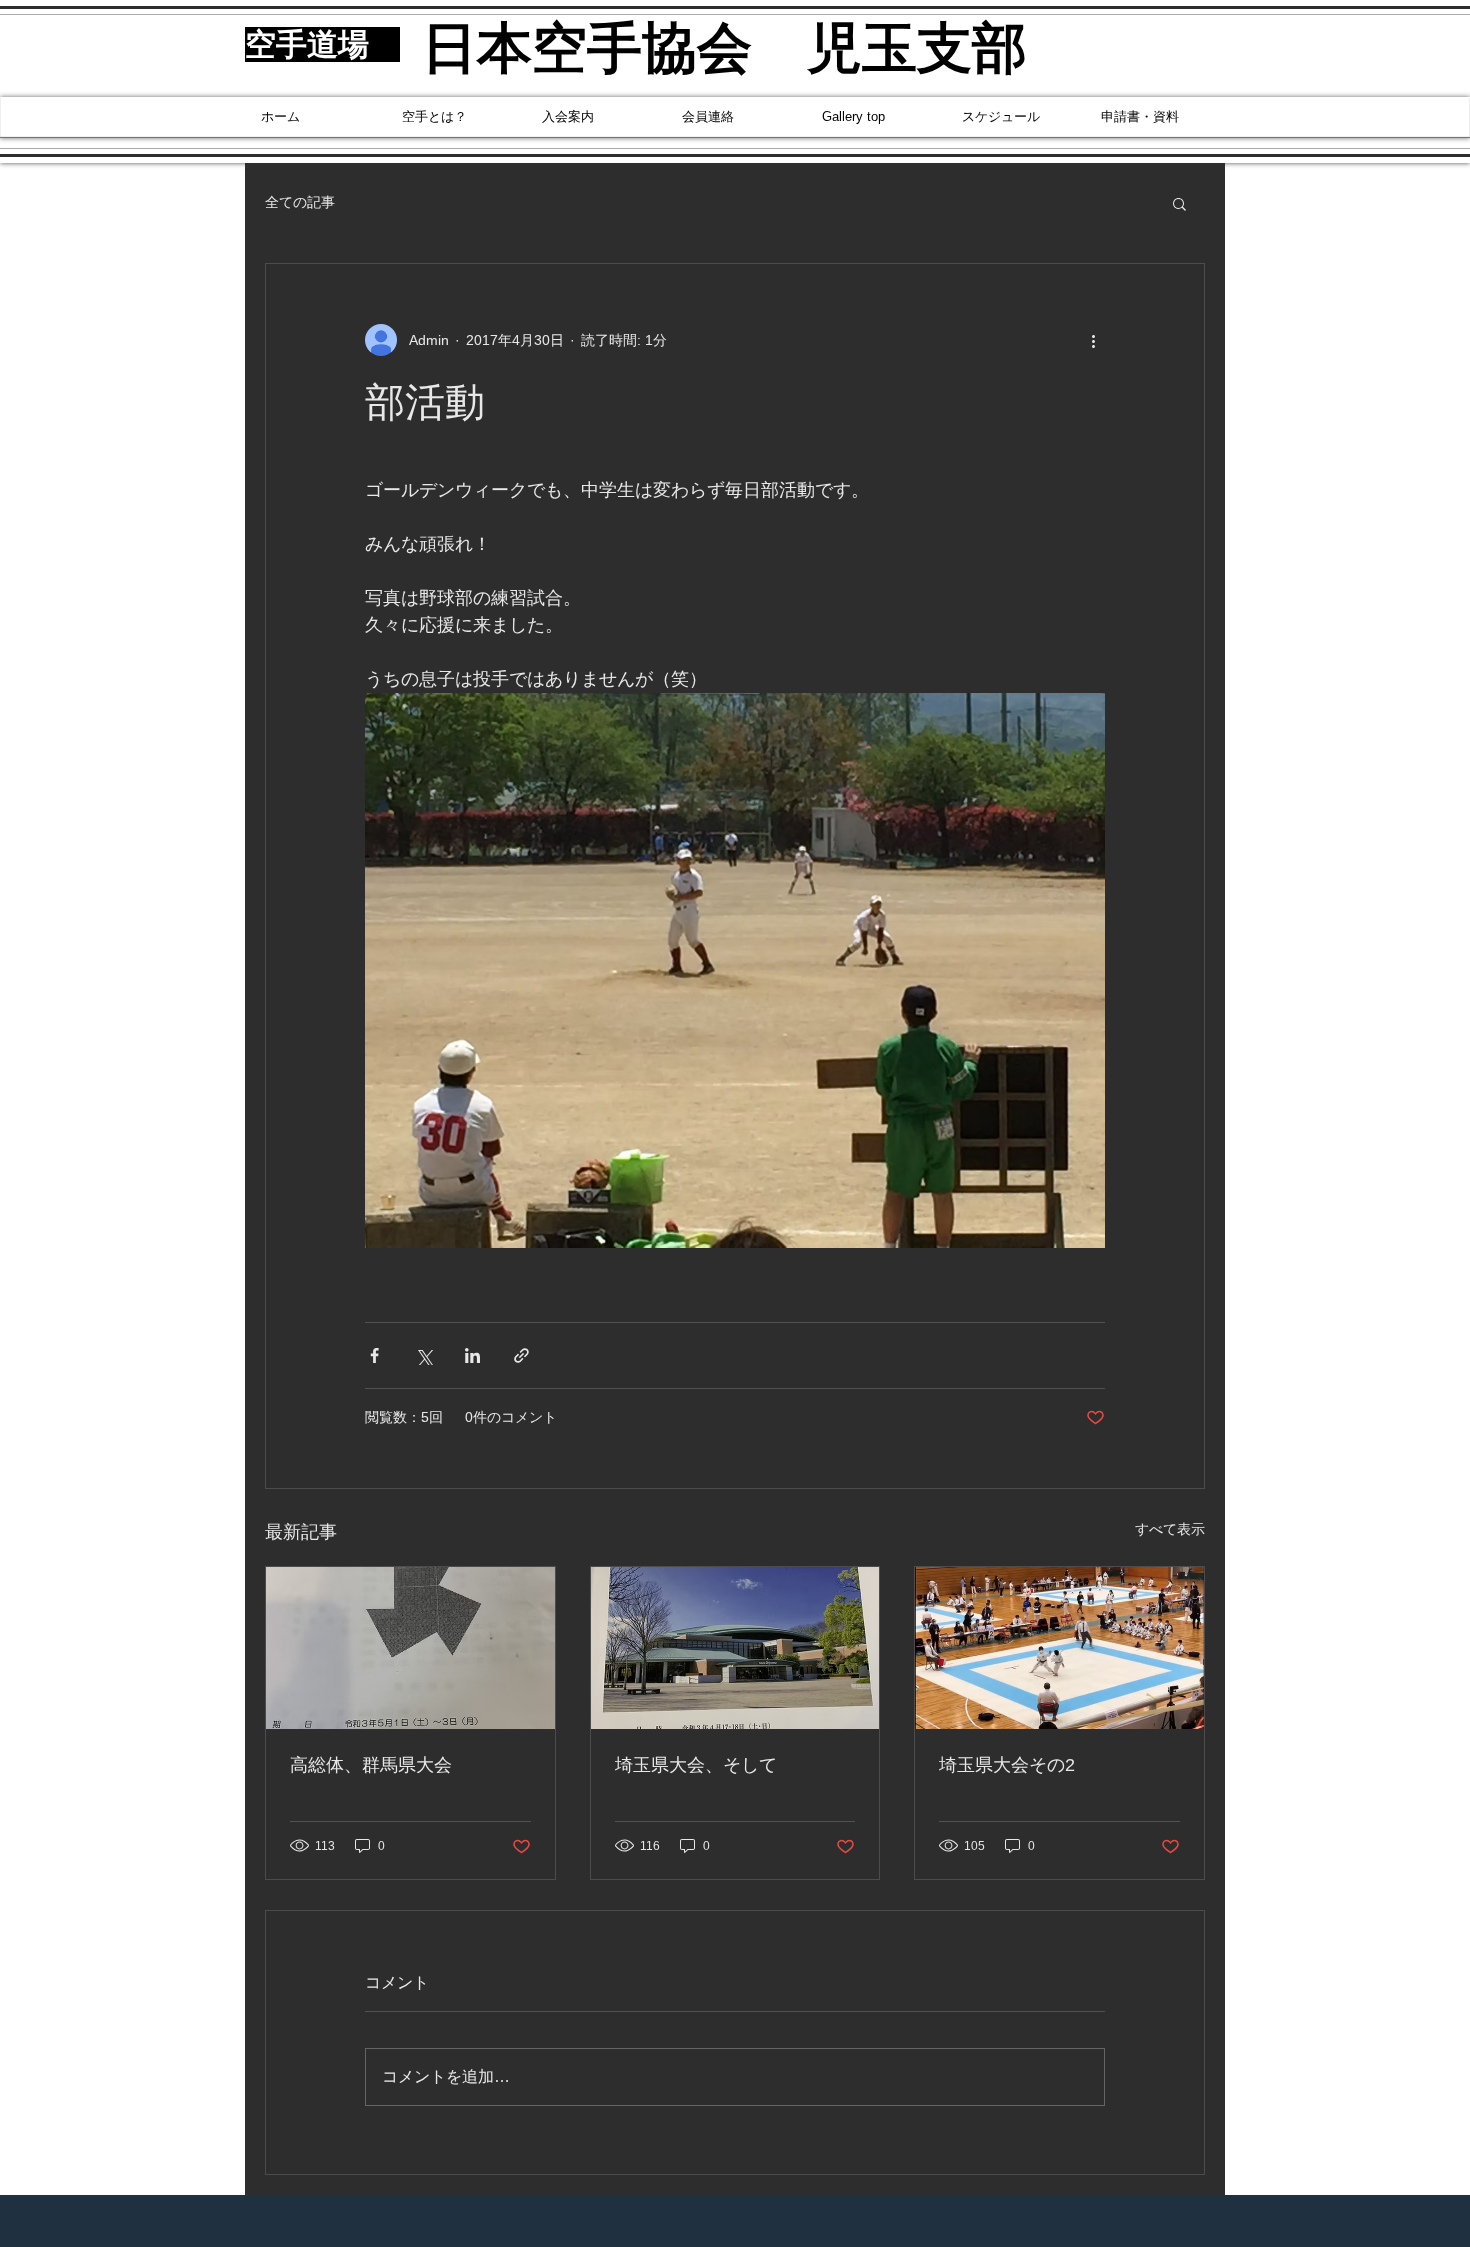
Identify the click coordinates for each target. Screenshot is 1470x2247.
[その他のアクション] (1093, 340)
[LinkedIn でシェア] (472, 1355)
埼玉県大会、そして (696, 1765)
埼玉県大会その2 (1007, 1765)
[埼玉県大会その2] (1059, 1648)
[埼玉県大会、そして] (735, 1648)
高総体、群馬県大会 (371, 1765)
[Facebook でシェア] (374, 1355)
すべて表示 (1170, 1529)
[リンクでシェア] (521, 1355)
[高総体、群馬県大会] (410, 1648)
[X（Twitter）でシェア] (423, 1355)
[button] (1179, 203)
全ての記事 (300, 202)
